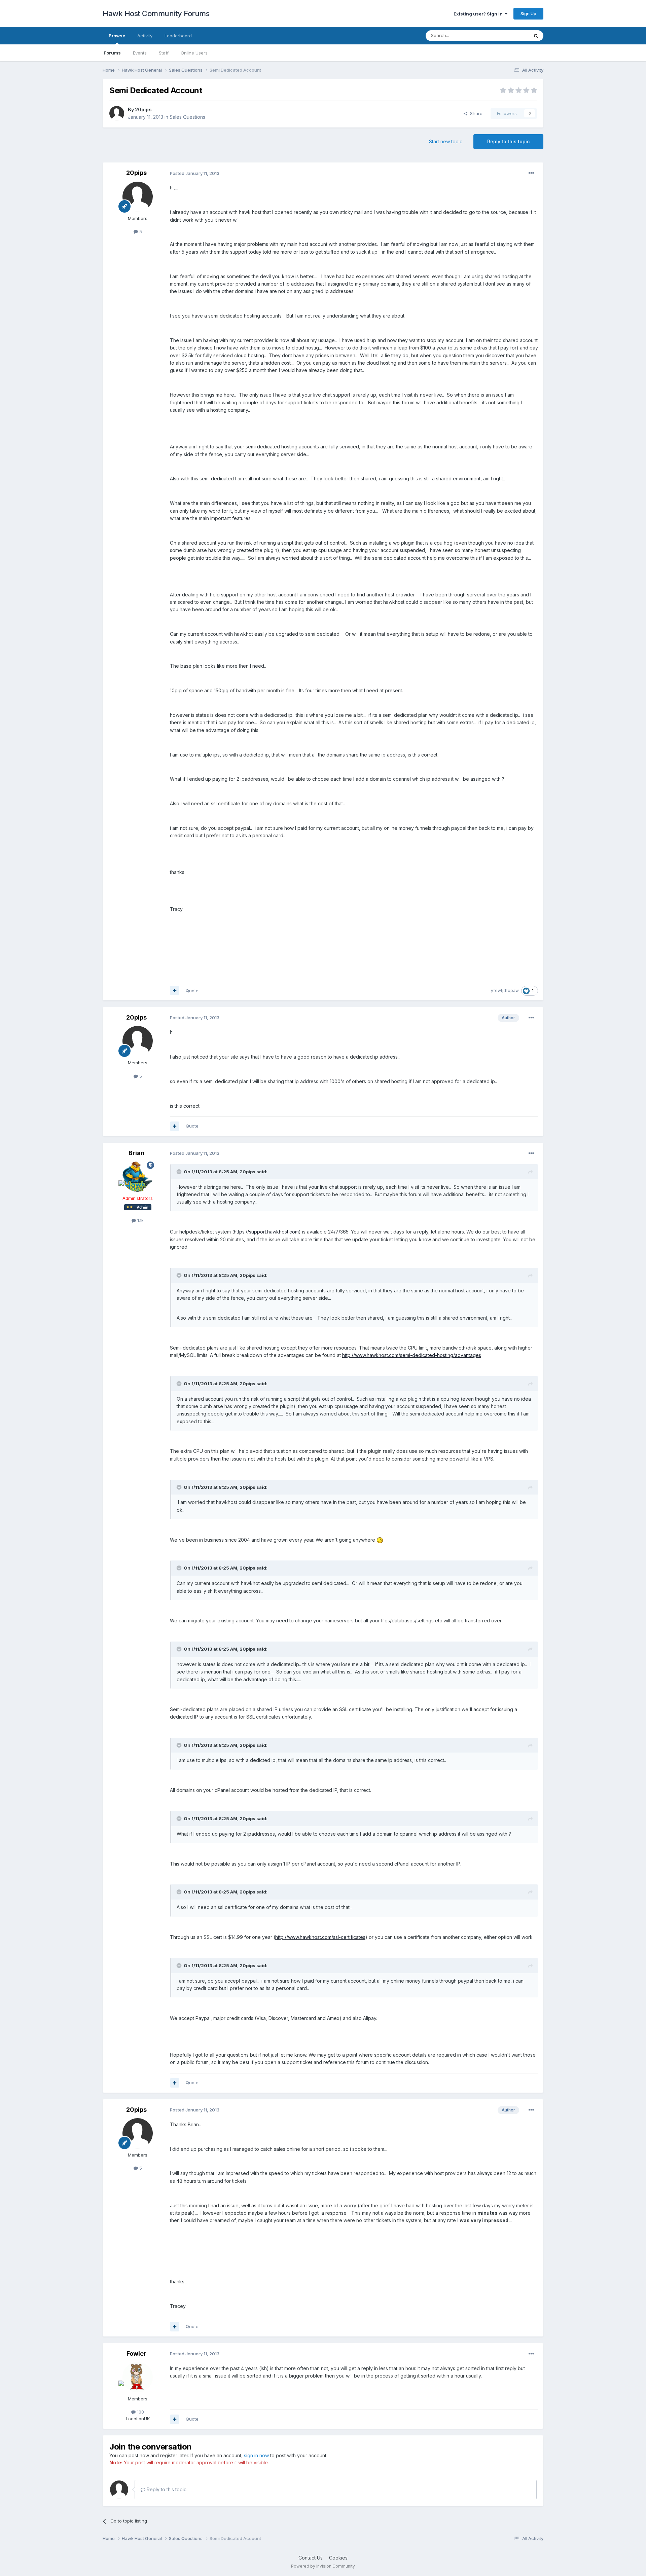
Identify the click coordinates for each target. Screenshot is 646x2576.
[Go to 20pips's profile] (117, 113)
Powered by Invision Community (323, 2566)
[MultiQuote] (175, 991)
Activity (145, 36)
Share (475, 113)
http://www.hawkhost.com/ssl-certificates (320, 1937)
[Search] (536, 36)
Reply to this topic (508, 141)
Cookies (338, 2558)
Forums (112, 53)
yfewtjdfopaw (505, 990)
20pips (143, 109)
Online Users (194, 53)
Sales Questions (187, 117)
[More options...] (531, 173)
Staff (164, 53)
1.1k (140, 1220)
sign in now (256, 2455)
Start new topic (446, 141)
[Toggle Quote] (180, 1172)
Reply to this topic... (167, 2489)
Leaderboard (178, 36)
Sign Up (528, 13)
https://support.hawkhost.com (266, 1232)
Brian (136, 1153)
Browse (117, 36)
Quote (192, 991)
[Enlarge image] (380, 1540)
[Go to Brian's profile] (138, 1177)
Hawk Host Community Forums (156, 13)
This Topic (509, 35)
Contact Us (311, 2558)
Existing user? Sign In (479, 14)
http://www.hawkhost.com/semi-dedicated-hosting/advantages (412, 1355)
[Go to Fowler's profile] (138, 2377)
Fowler (136, 2353)
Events (140, 53)
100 (140, 2412)
